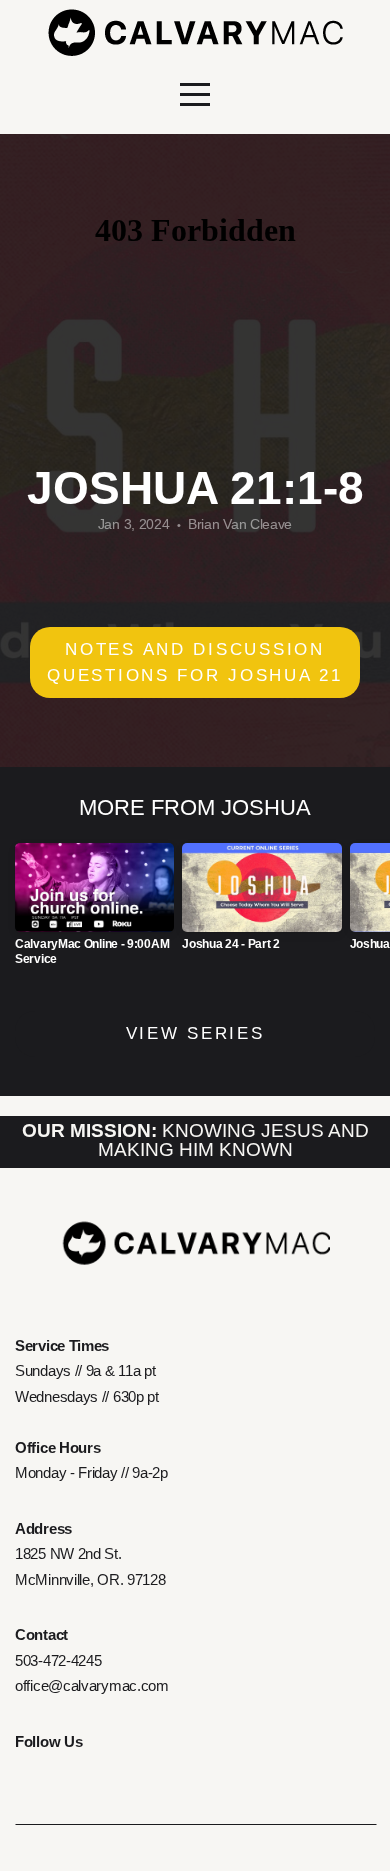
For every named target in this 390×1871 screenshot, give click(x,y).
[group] (94, 912)
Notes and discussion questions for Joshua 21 (195, 662)
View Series (195, 1033)
